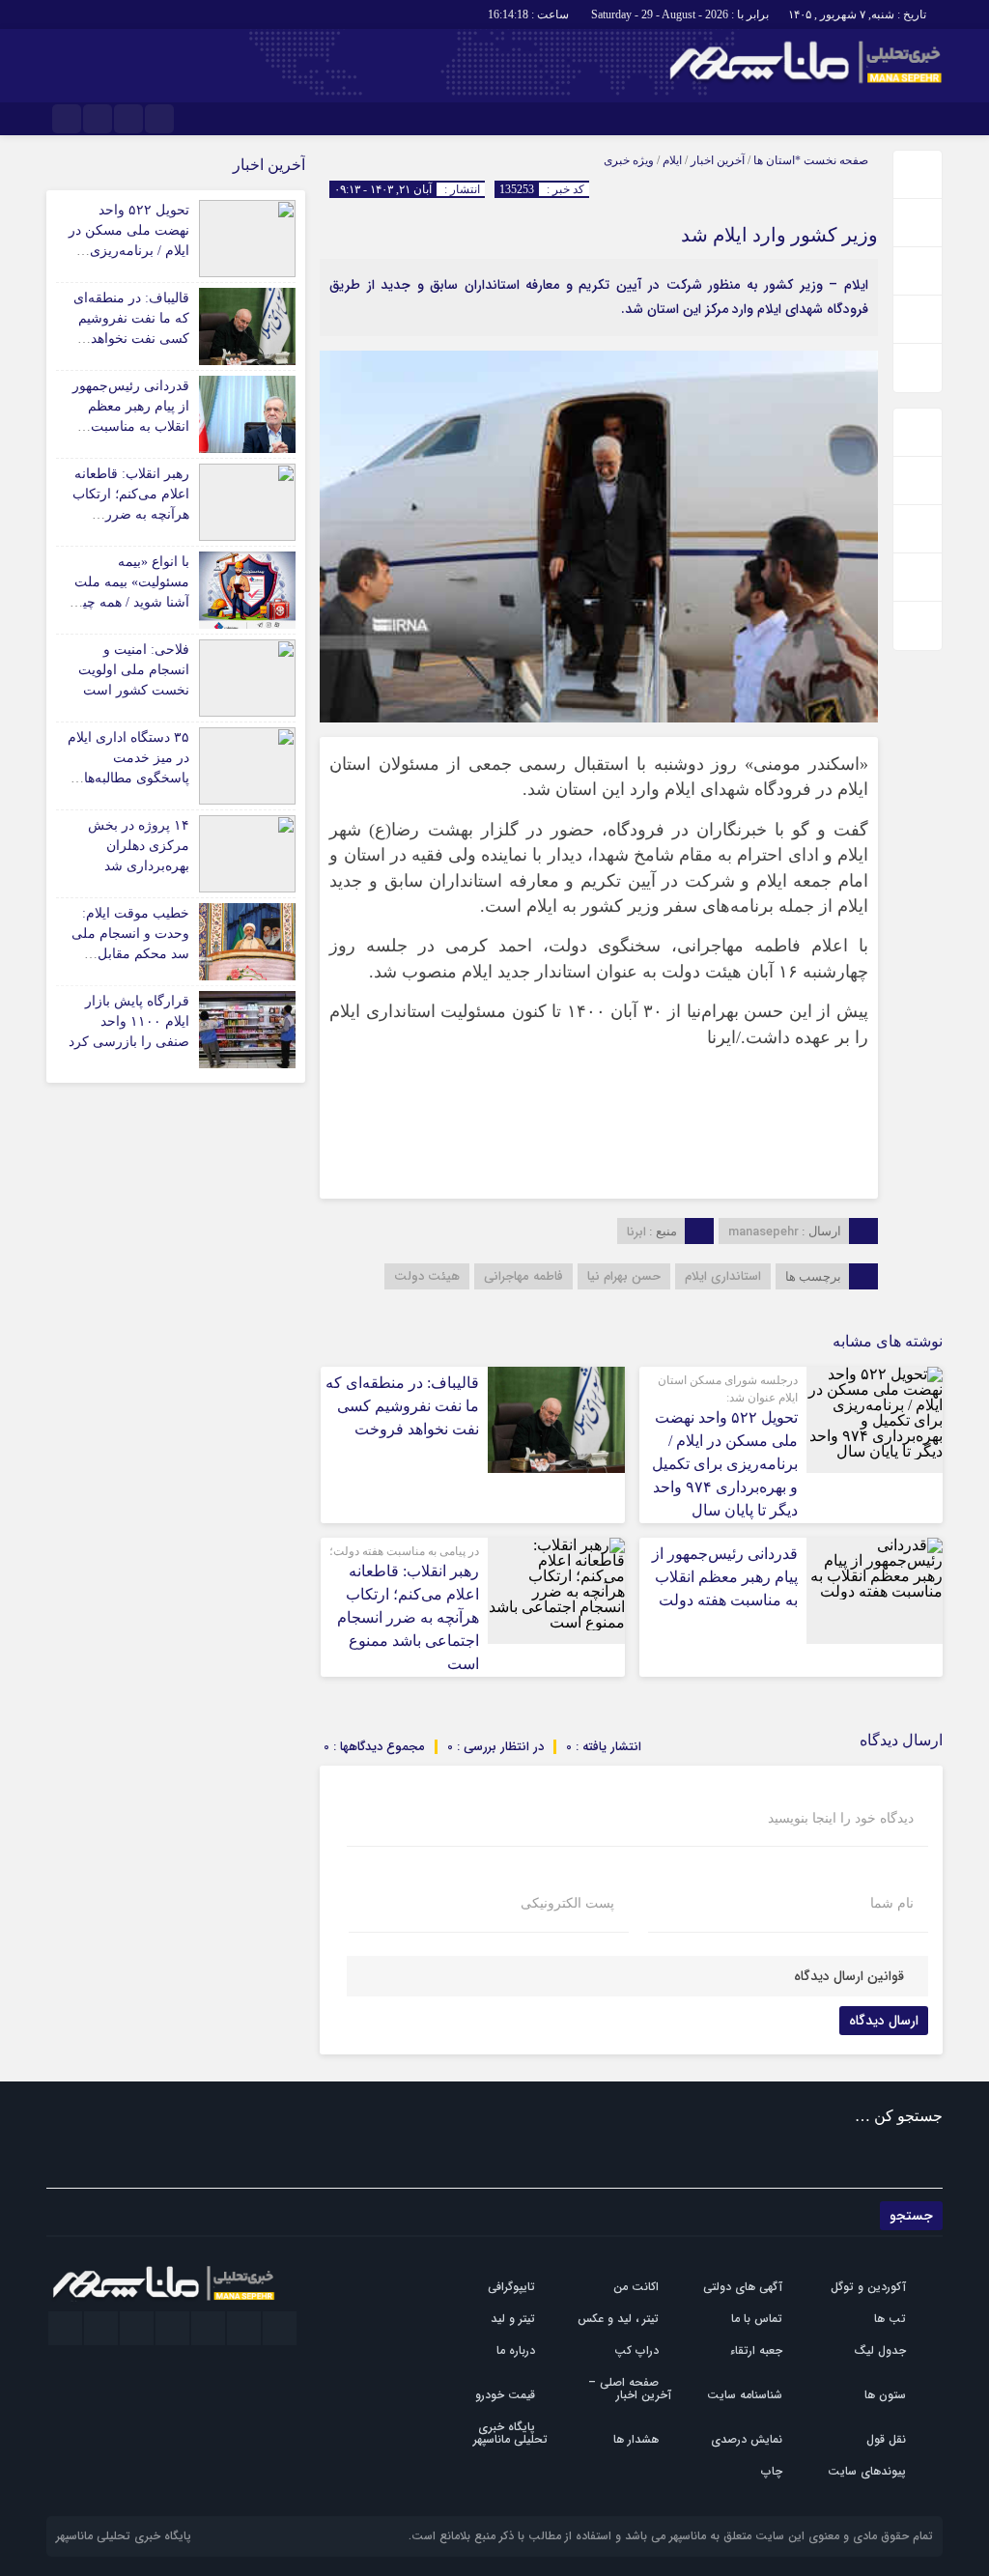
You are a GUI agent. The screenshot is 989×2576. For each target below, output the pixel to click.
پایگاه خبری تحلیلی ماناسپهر (510, 2433)
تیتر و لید (513, 2319)
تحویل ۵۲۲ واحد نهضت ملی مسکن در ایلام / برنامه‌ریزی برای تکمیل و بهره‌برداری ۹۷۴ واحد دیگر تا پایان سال (725, 1464)
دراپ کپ (636, 2350)
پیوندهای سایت (867, 2471)
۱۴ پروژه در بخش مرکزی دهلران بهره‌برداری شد (139, 846)
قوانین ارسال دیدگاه (849, 1976)
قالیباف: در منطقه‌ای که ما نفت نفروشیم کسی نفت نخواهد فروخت (402, 1406)
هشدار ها (636, 2439)
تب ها (890, 2319)
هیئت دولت (427, 1276)
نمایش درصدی (747, 2439)
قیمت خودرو (505, 2395)
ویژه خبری (629, 160)
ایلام (672, 160)
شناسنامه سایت (745, 2395)
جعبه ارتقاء (756, 2350)
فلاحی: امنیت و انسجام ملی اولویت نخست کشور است (134, 670)
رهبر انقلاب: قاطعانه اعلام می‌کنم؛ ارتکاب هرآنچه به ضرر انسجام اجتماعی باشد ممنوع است (408, 1617)
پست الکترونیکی (567, 1904)
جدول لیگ (880, 2350)
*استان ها (777, 160)
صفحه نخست (834, 160)
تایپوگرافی (511, 2287)
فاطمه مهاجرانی (523, 1276)
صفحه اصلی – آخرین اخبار (630, 2389)
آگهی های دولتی (743, 2287)
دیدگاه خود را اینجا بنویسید (841, 1819)
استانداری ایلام (723, 1276)
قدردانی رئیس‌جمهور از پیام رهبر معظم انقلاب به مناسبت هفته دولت (725, 1577)
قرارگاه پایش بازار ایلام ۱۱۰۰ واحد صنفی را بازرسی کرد (129, 1021)
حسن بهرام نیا (624, 1276)
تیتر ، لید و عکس (618, 2319)
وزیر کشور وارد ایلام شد (779, 235)
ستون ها (885, 2395)
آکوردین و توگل (868, 2287)
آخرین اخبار (718, 160)
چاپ (772, 2471)
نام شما (892, 1904)
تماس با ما (757, 2319)
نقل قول (886, 2439)
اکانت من (636, 2287)
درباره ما (516, 2350)
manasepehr (763, 1232)
